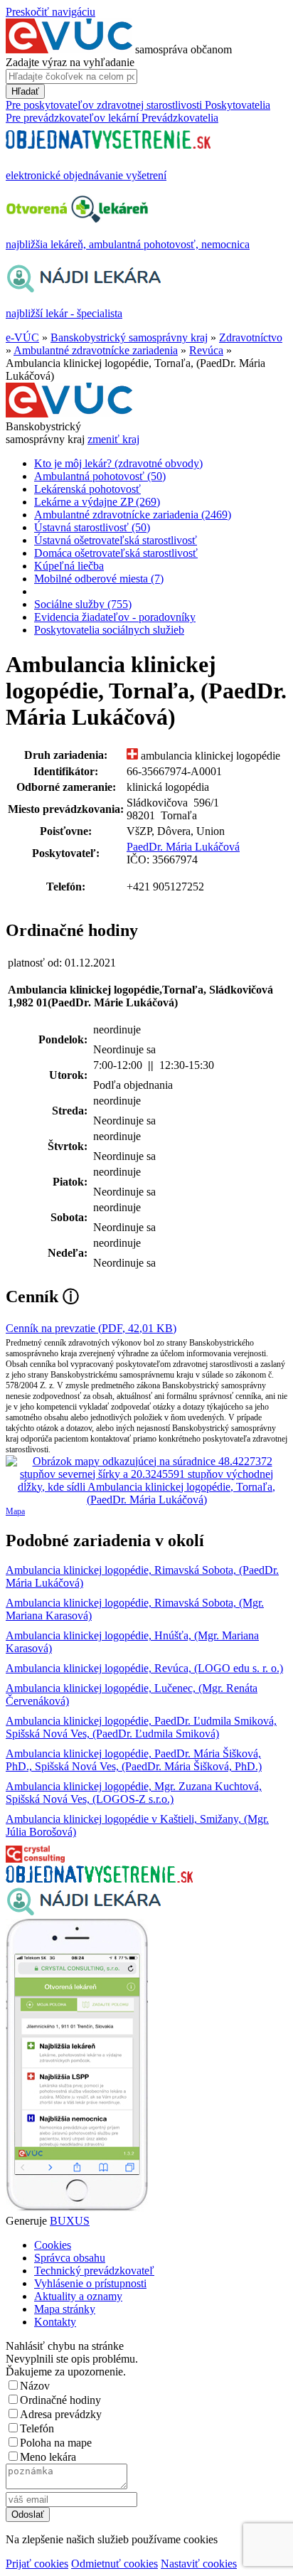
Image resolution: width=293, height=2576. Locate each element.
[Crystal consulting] (35, 1859)
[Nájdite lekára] (84, 1912)
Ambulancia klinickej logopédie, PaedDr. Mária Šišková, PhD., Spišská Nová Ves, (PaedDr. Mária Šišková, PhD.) (134, 1760)
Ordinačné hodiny (60, 2400)
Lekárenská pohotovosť (87, 489)
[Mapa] (146, 1481)
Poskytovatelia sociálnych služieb (109, 630)
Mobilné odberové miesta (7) (99, 579)
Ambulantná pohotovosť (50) (100, 476)
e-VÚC (22, 337)
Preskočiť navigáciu (50, 12)
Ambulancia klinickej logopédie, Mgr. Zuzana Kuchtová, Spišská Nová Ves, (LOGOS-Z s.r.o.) (134, 1793)
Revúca (206, 350)
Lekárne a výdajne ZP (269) (97, 502)
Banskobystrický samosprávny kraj (129, 337)
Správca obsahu (70, 2258)
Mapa (15, 1511)
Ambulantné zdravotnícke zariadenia (96, 350)
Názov (35, 2386)
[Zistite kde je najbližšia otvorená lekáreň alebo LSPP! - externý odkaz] (77, 2208)
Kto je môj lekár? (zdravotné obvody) (118, 463)
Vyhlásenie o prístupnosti (90, 2283)
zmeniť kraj (113, 439)
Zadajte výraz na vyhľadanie (70, 62)
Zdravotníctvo (251, 337)
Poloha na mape (56, 2443)
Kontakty (55, 2322)
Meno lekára (48, 2457)
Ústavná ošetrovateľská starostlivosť (116, 540)
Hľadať (25, 91)
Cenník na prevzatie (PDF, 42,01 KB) (91, 1328)
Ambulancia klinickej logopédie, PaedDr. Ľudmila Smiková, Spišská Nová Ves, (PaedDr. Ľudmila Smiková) (141, 1727)
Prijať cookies (37, 2564)
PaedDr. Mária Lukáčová (183, 847)
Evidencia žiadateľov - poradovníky (115, 617)
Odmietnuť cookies (114, 2564)
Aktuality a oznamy (78, 2296)
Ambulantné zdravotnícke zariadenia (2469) (133, 515)
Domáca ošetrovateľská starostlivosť (116, 553)
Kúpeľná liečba (69, 566)
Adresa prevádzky (61, 2414)
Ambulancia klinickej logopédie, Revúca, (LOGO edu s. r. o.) (144, 1668)
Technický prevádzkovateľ (94, 2271)
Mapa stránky (65, 2309)
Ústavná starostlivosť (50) (92, 527)
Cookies (53, 2245)
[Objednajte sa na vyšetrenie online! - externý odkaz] (99, 1879)
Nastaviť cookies (199, 2564)
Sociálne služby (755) (83, 604)
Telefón (37, 2428)
